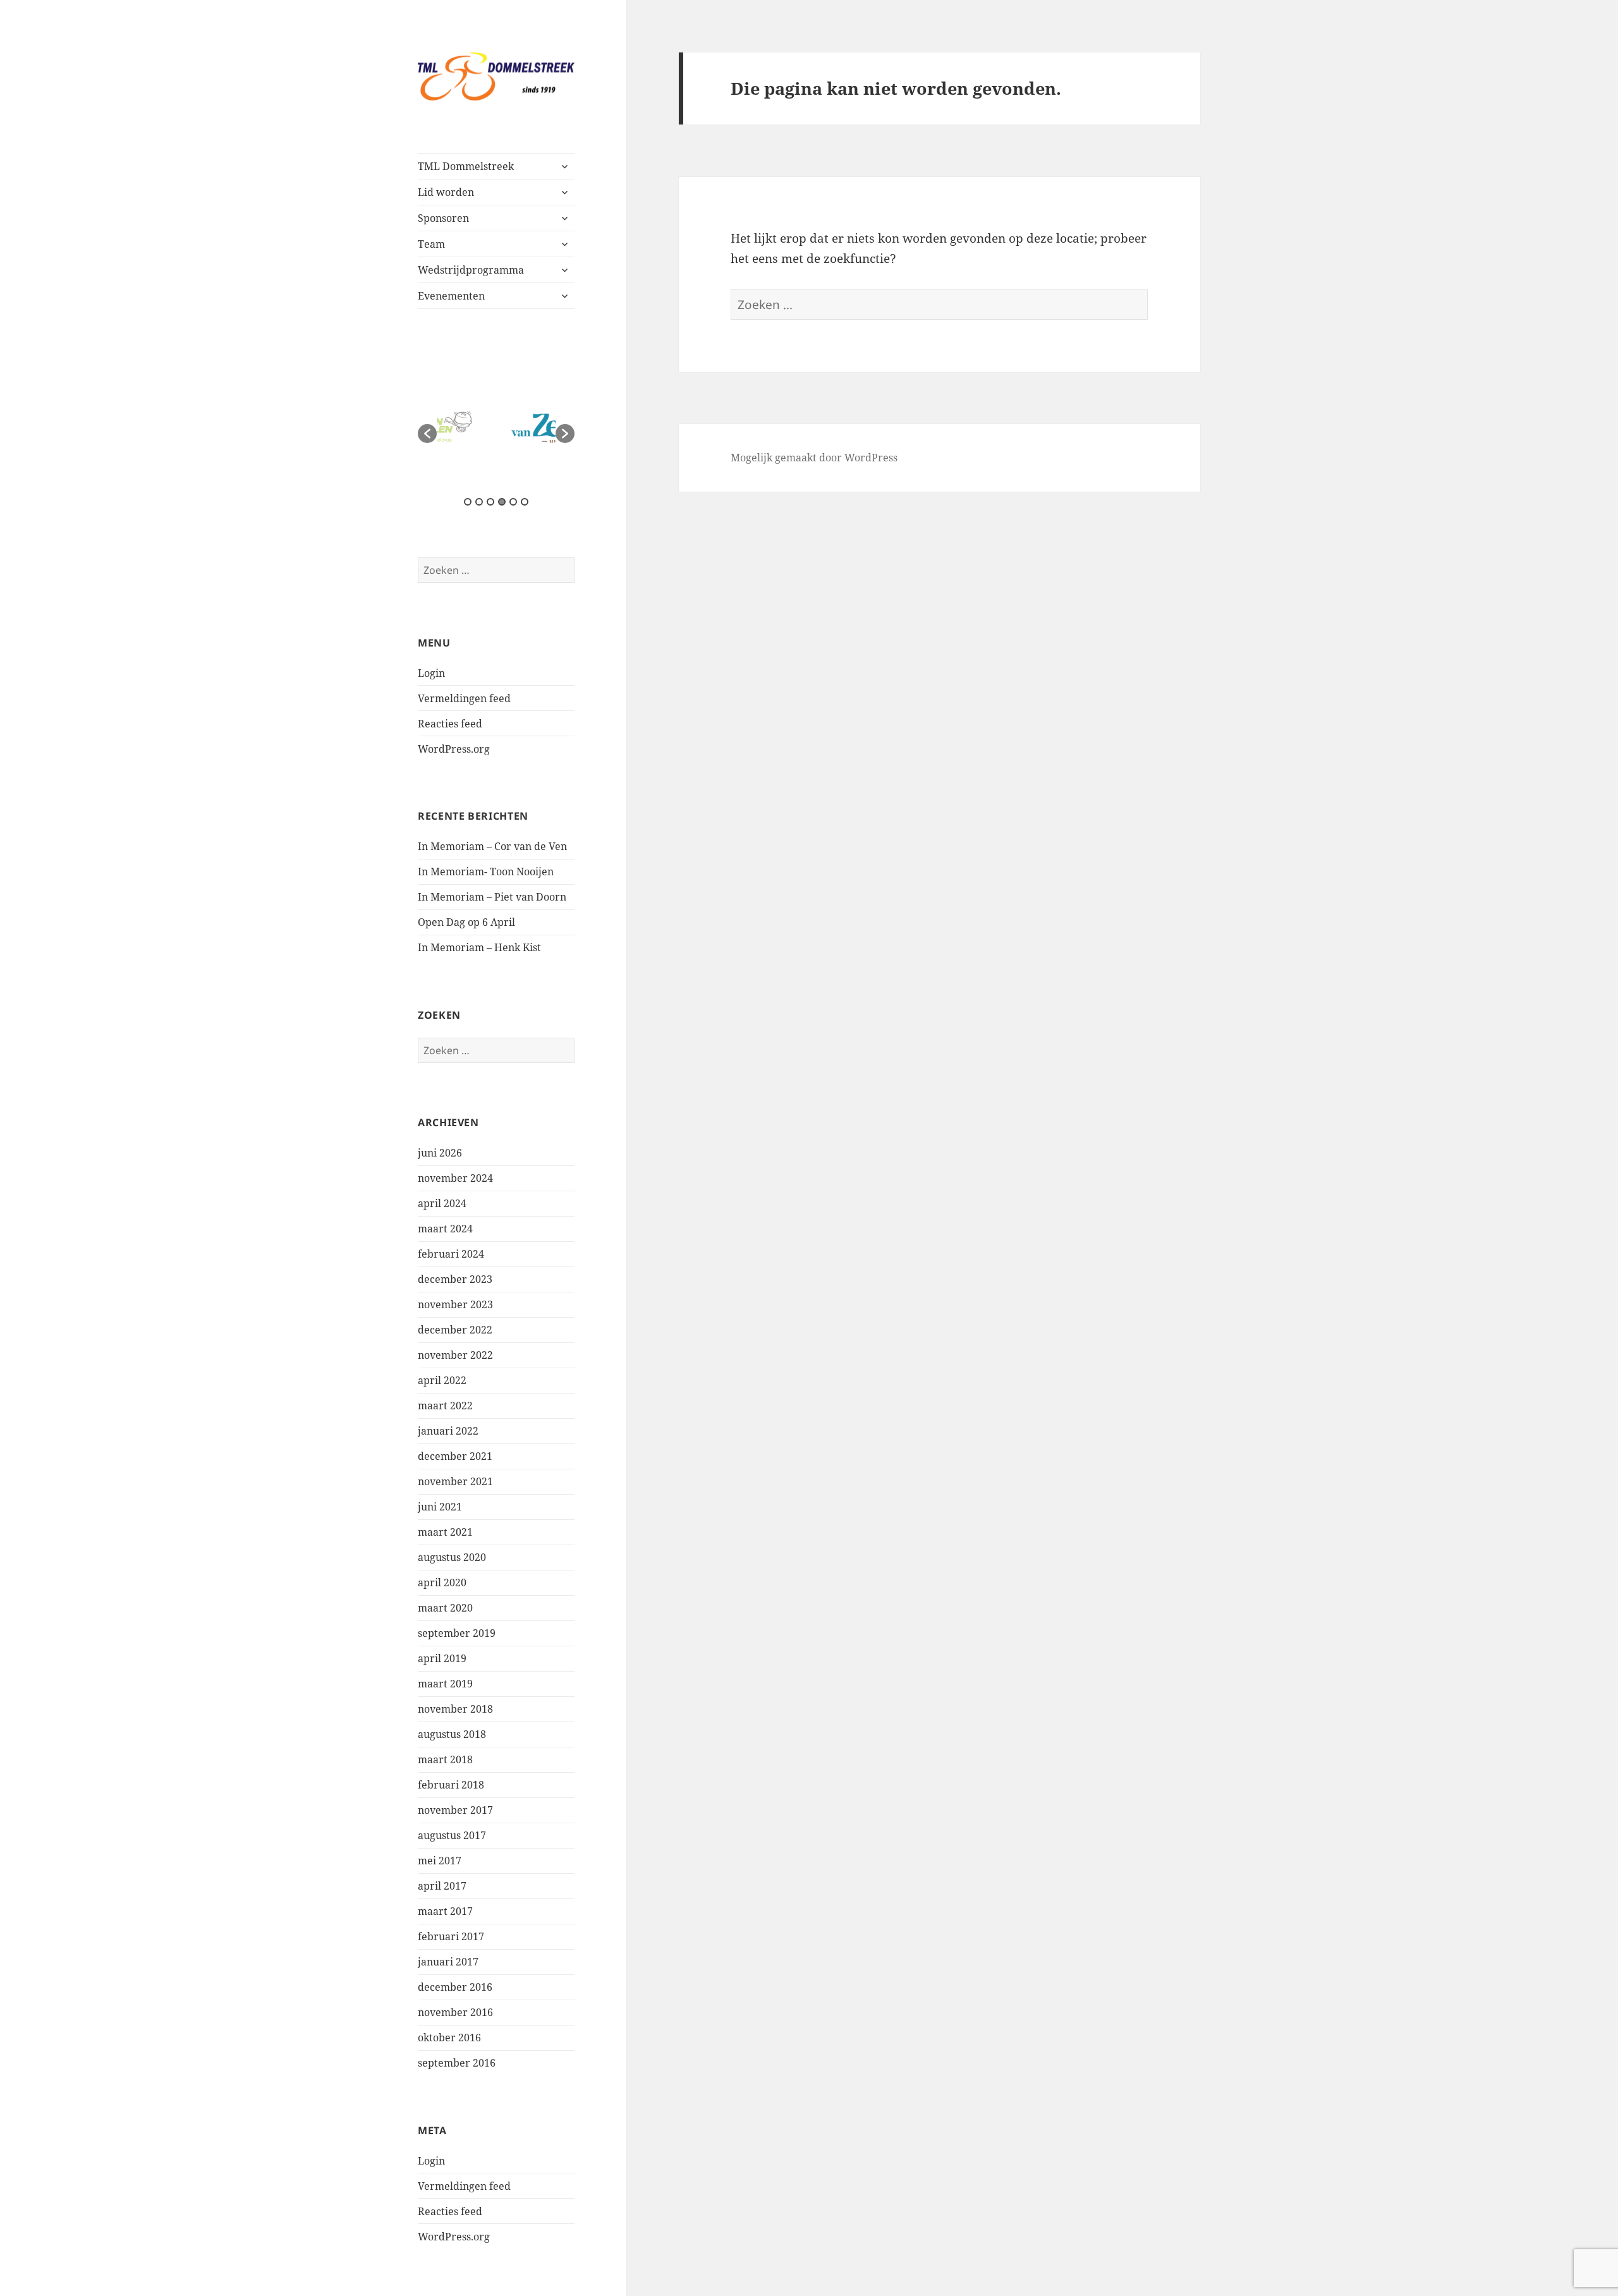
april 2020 (442, 1582)
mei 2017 (440, 1861)
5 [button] (513, 502)
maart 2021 (445, 1532)
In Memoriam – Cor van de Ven (492, 846)
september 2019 (457, 1633)
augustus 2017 (452, 1835)
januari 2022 (448, 1431)
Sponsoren (443, 218)
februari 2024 (451, 1254)
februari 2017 (451, 1936)
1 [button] (468, 502)
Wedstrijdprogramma (471, 270)
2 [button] (479, 502)
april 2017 (442, 1886)
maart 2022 (445, 1406)
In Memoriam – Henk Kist (479, 947)
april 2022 (442, 1380)
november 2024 (455, 1178)
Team (431, 244)
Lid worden (446, 192)
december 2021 (455, 1456)
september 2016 (457, 2063)
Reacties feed (450, 724)
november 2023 (455, 1304)
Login (431, 673)
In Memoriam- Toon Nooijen (486, 872)
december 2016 (455, 1987)
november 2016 (455, 2012)
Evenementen (451, 296)
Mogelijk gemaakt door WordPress (814, 458)
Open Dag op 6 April (466, 922)
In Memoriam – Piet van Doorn (492, 897)
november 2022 (455, 1355)
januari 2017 (448, 1962)
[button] (427, 434)
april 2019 (442, 1658)
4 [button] (502, 502)
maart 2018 (445, 1759)
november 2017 (455, 1810)
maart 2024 (445, 1229)
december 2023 (455, 1279)
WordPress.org (454, 749)
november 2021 (455, 1481)
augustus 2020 (452, 1557)
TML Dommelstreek (466, 166)
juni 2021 (440, 1507)
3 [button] (490, 502)
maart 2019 (445, 1684)
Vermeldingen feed (464, 698)
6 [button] (525, 502)
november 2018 (455, 1709)
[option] (496, 427)
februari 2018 (451, 1785)
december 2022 (455, 1330)
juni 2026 (440, 1153)
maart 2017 (445, 1911)
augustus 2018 (452, 1734)
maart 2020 (445, 1608)
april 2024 (442, 1203)
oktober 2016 (449, 2038)
